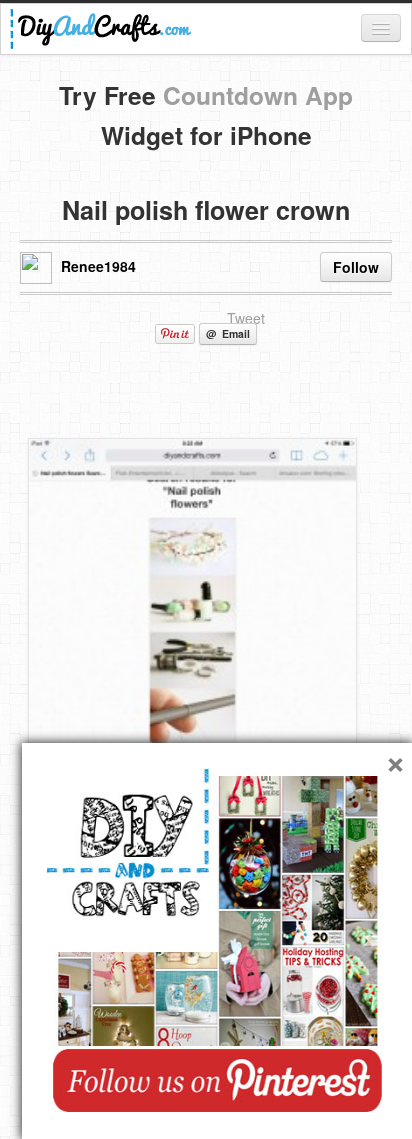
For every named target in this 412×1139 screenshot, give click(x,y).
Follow (356, 267)
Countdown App (258, 95)
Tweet (246, 318)
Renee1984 (98, 266)
